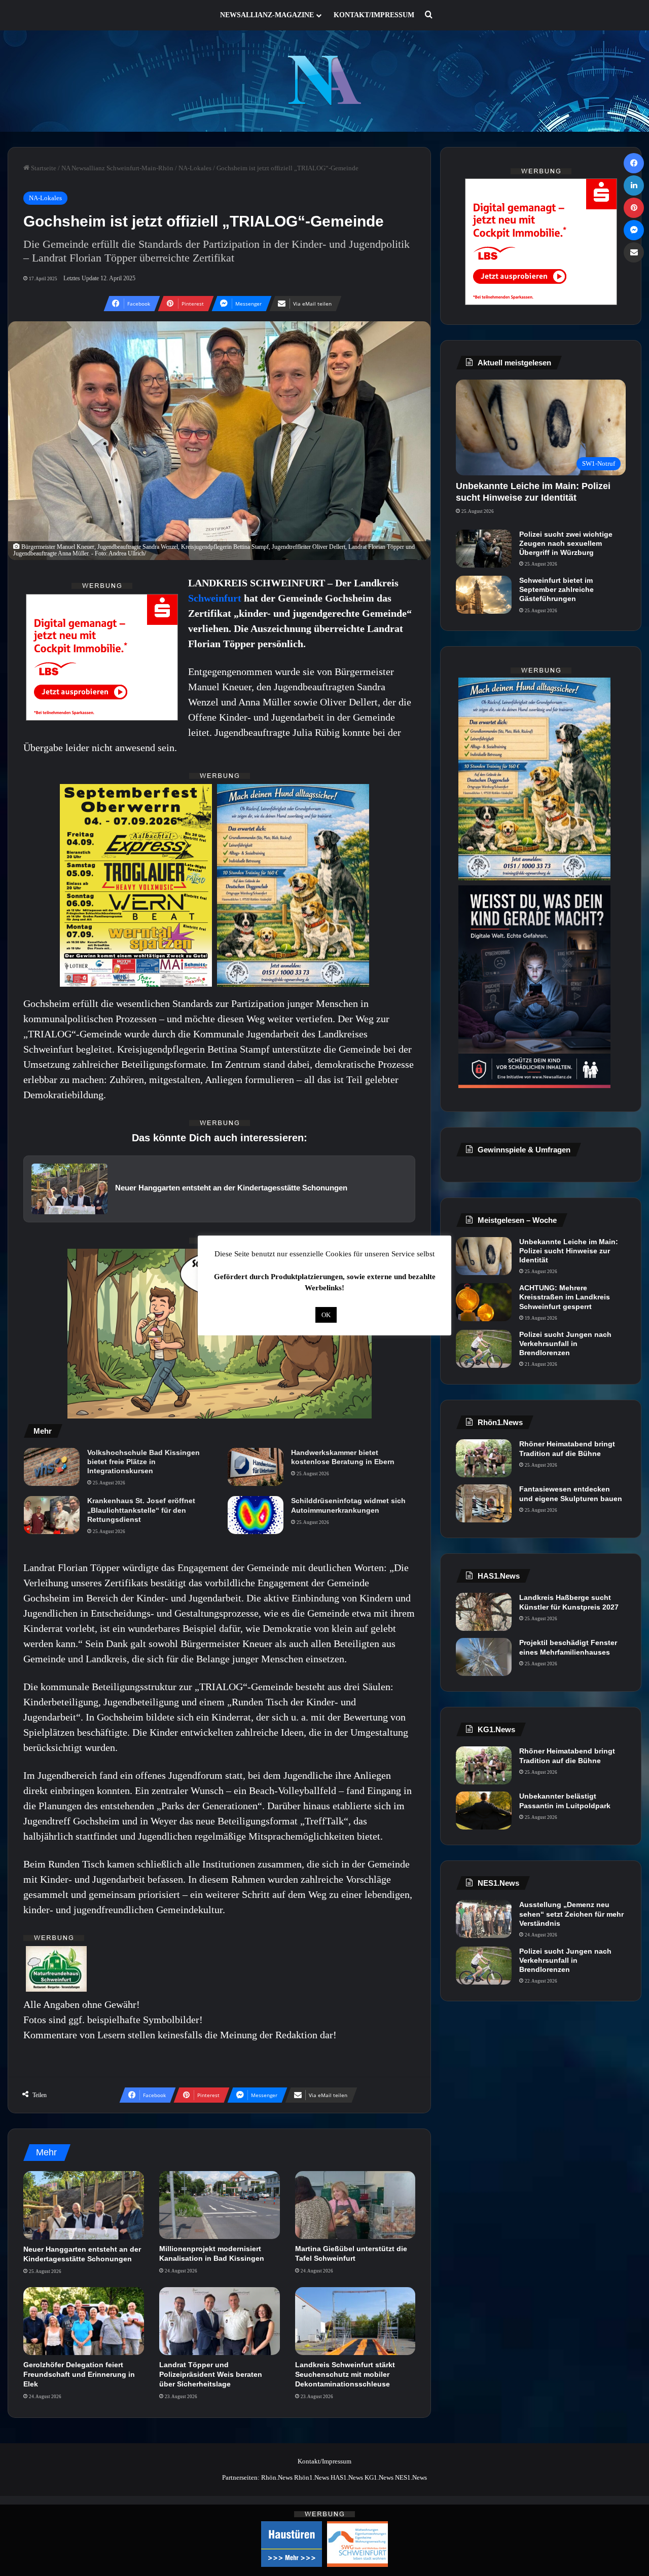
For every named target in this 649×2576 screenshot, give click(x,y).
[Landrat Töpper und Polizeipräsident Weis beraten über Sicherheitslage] (220, 2321)
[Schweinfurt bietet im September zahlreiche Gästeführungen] (484, 595)
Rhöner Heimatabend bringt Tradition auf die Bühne (567, 1448)
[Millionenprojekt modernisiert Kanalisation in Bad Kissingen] (220, 2205)
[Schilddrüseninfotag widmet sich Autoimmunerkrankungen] (256, 1515)
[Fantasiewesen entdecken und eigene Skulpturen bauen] (484, 1503)
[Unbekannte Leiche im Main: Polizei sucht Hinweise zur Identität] (484, 1256)
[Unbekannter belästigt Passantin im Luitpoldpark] (484, 1810)
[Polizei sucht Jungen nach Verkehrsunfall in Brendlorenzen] (484, 1349)
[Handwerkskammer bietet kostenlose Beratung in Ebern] (256, 1467)
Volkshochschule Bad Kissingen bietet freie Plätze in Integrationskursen (143, 1462)
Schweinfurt (216, 598)
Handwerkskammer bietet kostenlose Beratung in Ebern (343, 1457)
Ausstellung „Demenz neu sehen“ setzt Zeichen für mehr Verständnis (571, 1914)
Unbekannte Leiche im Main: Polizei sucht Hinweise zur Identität (569, 1251)
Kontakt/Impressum (374, 15)
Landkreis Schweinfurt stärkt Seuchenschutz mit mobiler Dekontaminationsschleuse (345, 2374)
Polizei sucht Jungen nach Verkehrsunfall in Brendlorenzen (565, 1343)
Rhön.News (277, 2477)
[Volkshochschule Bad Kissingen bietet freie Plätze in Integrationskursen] (52, 1467)
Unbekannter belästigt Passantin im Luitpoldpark (565, 1801)
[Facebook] (634, 163)
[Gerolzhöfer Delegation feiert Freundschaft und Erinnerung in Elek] (84, 2321)
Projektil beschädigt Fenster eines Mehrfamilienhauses (568, 1647)
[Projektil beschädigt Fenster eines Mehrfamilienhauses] (484, 1657)
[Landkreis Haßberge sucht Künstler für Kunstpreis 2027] (484, 1612)
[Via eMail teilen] (634, 252)
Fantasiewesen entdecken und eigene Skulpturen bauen (571, 1494)
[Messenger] (634, 230)
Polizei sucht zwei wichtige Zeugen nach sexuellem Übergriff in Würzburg (566, 543)
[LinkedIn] (634, 185)
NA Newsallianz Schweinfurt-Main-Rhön (117, 168)
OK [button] (326, 1315)
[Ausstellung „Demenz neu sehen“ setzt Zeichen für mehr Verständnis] (484, 1919)
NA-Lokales (195, 168)
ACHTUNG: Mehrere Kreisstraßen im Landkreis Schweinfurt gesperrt (565, 1297)
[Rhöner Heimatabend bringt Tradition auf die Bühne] (484, 1458)
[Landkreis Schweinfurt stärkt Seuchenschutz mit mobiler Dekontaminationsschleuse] (355, 2321)
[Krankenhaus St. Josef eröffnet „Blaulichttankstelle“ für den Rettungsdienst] (52, 1515)
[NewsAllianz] (325, 81)
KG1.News (379, 2477)
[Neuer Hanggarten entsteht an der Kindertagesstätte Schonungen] (84, 2205)
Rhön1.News (312, 2477)
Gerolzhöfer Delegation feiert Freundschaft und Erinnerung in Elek (79, 2374)
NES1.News (411, 2477)
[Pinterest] (634, 208)
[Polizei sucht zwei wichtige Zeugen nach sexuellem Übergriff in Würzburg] (484, 549)
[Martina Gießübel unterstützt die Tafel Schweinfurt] (355, 2205)
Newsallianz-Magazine (267, 15)
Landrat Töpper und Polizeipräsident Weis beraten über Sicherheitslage (211, 2374)
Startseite (43, 168)
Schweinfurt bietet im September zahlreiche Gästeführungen (556, 589)
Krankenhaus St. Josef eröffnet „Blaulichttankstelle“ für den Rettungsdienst (141, 1510)
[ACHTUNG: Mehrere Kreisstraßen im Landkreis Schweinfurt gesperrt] (484, 1302)
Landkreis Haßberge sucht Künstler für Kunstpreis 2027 (569, 1602)
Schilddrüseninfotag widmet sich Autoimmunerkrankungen (348, 1505)
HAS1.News (347, 2477)
